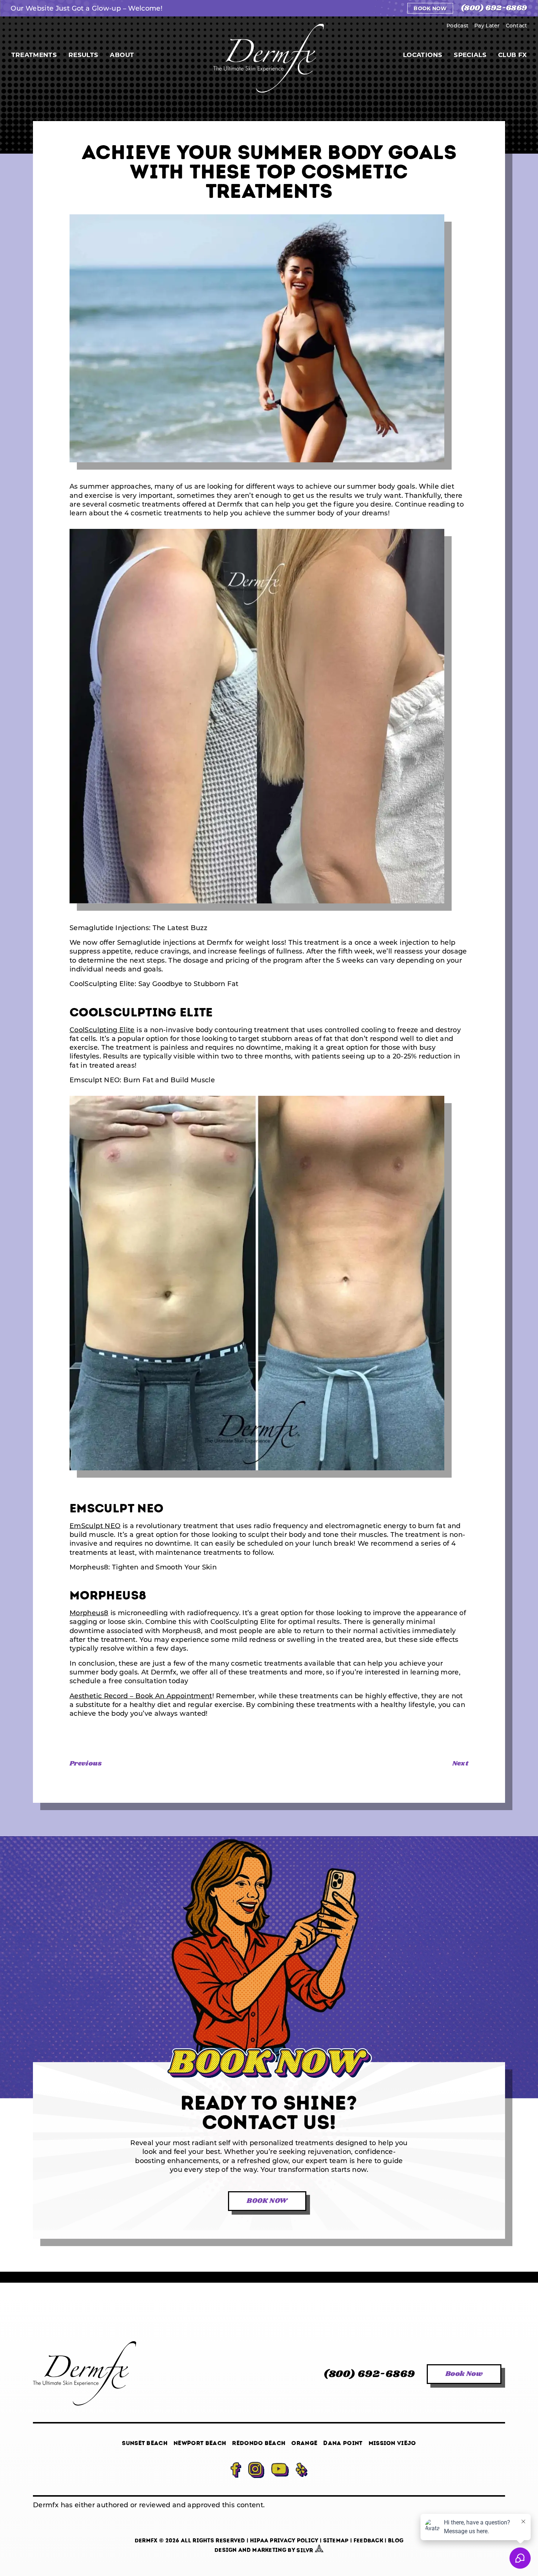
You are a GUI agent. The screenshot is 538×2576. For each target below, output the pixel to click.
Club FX (512, 55)
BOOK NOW (267, 2201)
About (122, 55)
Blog (396, 2541)
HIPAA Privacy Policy (284, 2541)
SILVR (306, 2550)
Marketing (269, 2550)
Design (226, 2550)
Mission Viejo (392, 2443)
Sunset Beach (145, 2443)
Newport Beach (200, 2443)
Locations (423, 55)
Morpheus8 (89, 1613)
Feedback (368, 2541)
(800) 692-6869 (494, 8)
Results (83, 55)
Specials (470, 55)
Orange (304, 2443)
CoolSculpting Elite (102, 1030)
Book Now (430, 8)
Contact (517, 25)
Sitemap (336, 2541)
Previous (86, 1764)
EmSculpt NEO (95, 1526)
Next (460, 1764)
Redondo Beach (259, 2443)
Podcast (457, 25)
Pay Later (487, 25)
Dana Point (343, 2443)
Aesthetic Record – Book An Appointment (141, 1696)
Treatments (34, 55)
